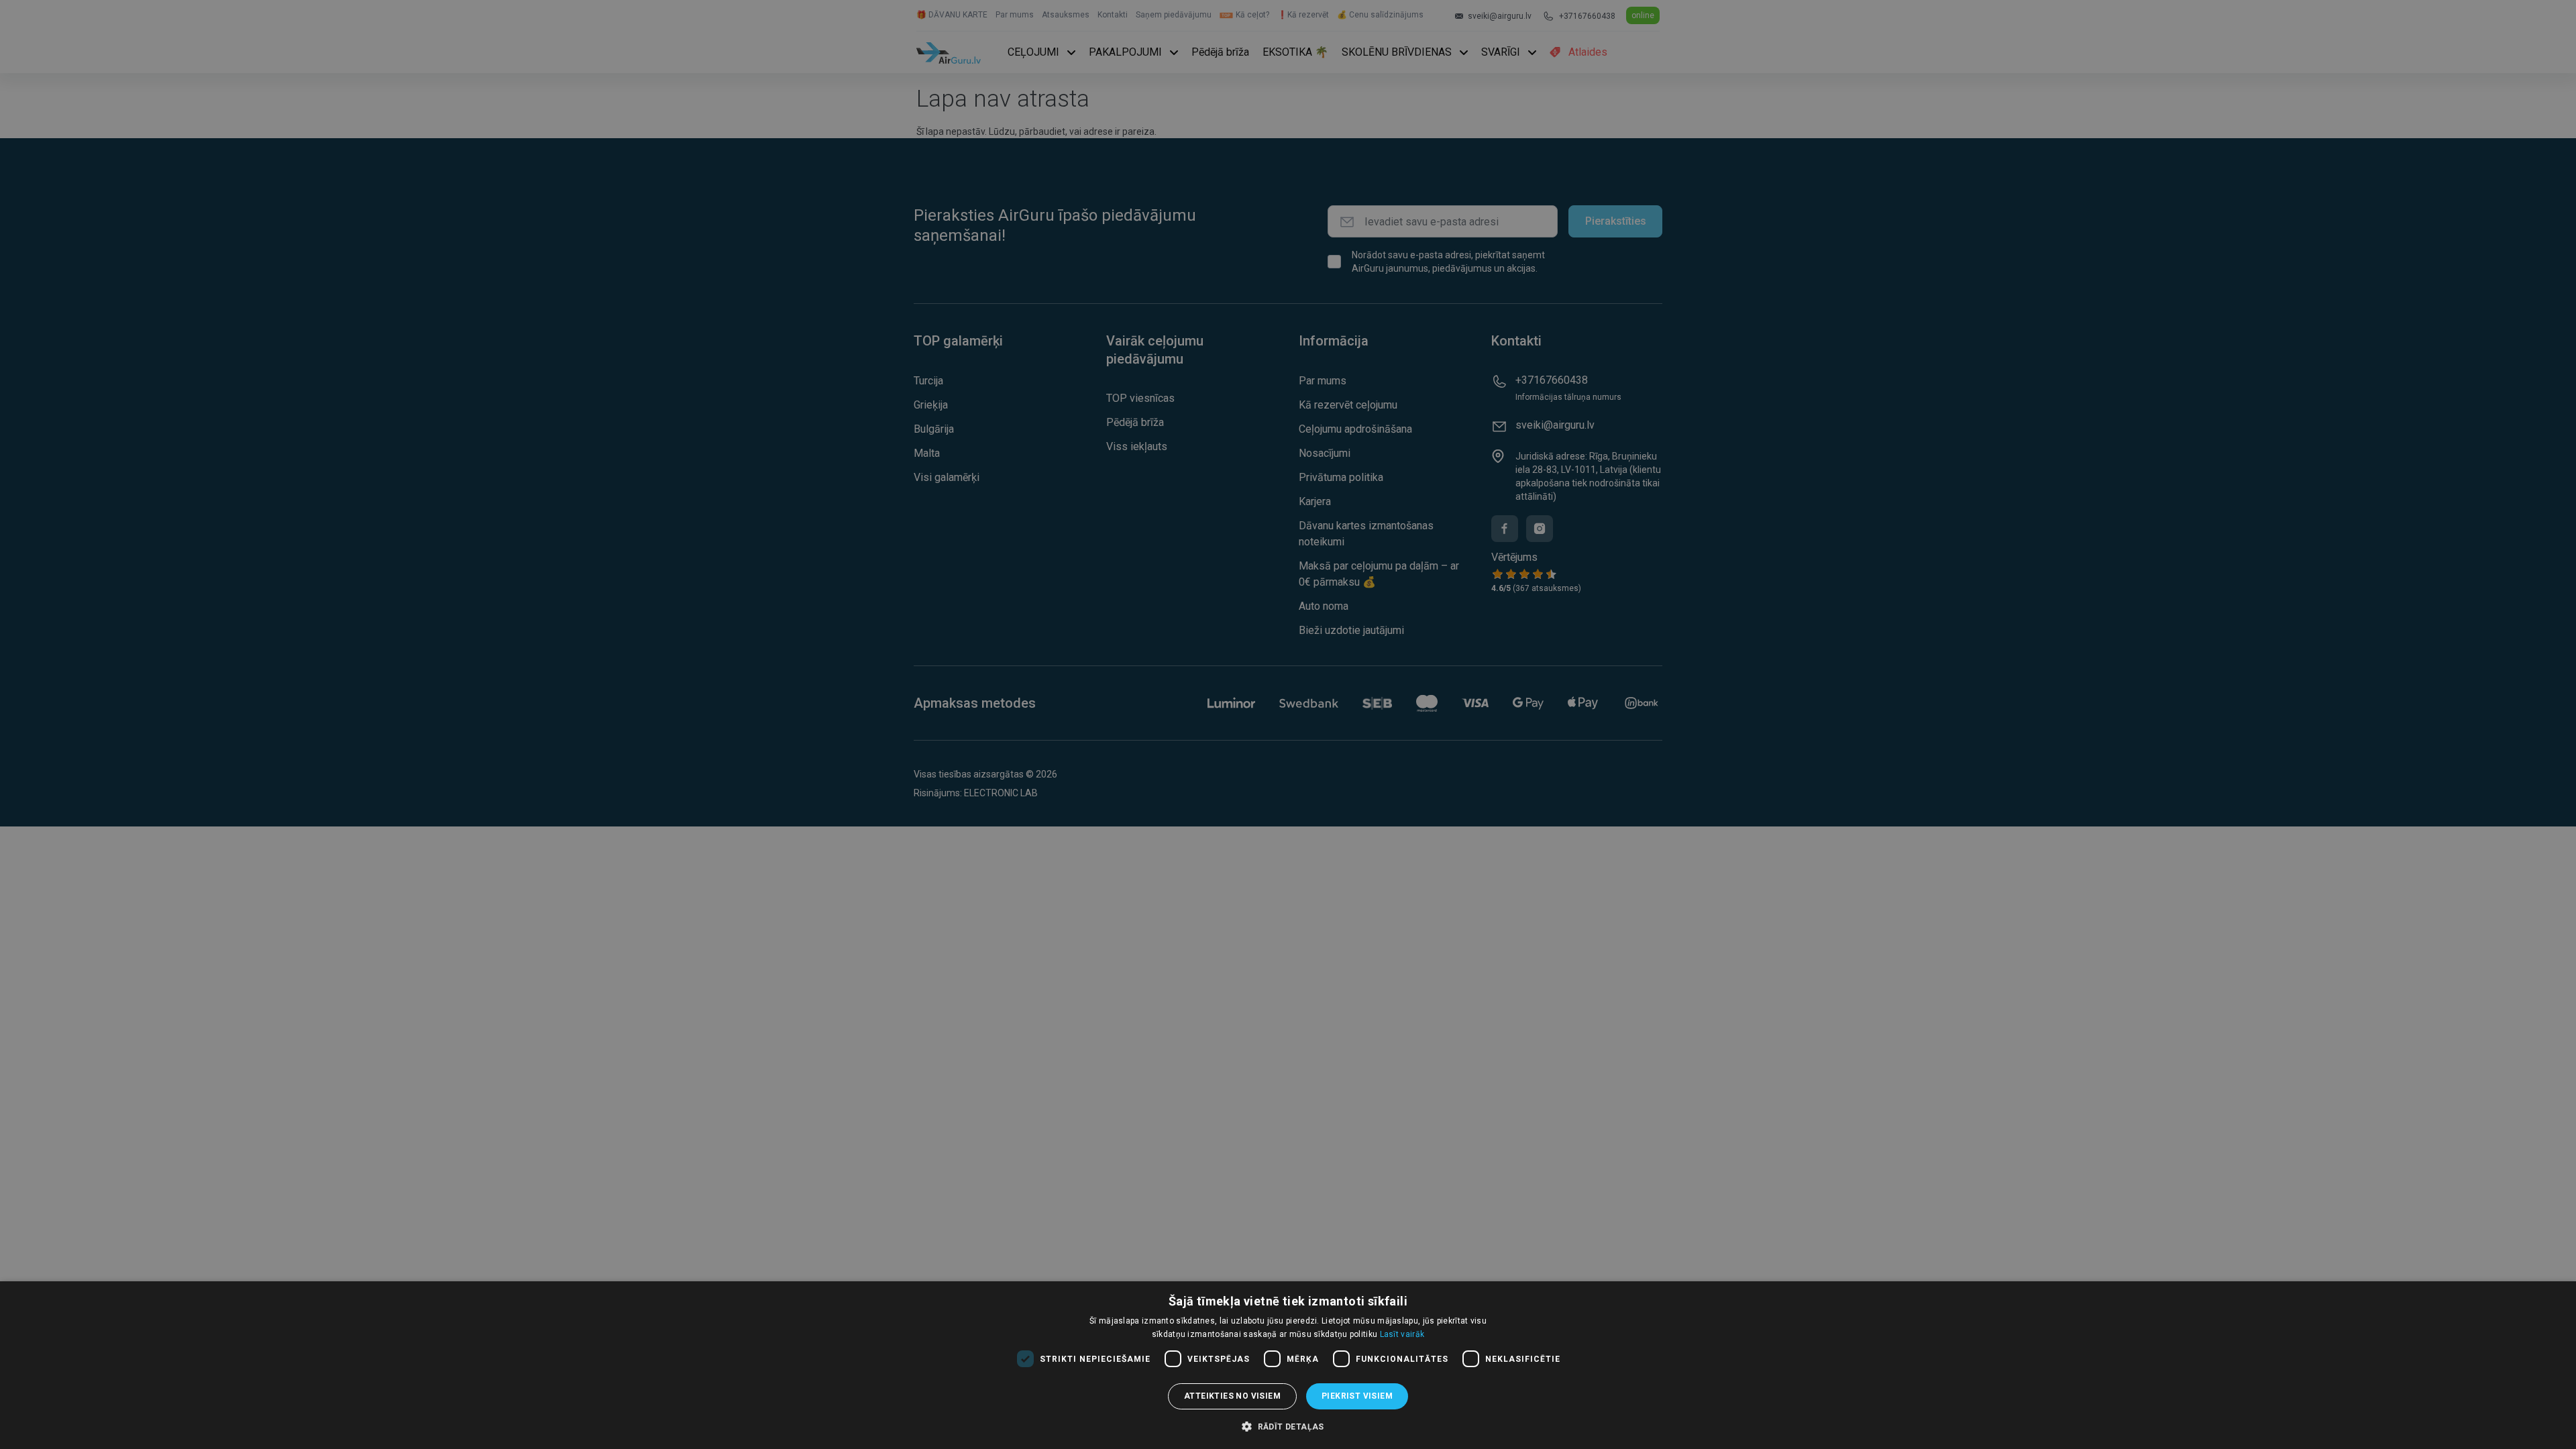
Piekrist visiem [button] (1357, 1396)
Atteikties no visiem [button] (1232, 1396)
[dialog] (1288, 1365)
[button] (1288, 1426)
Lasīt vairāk (1402, 1334)
